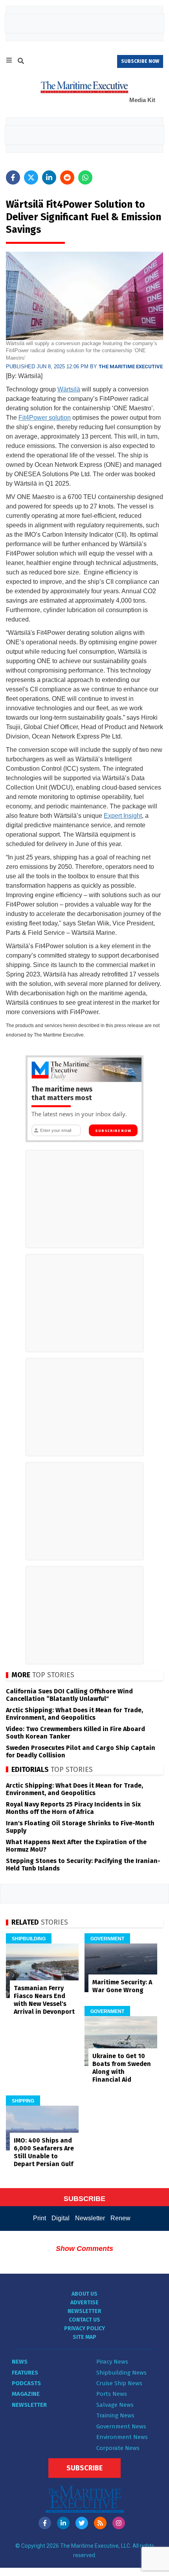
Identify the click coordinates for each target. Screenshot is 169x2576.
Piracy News (112, 2362)
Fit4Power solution (45, 418)
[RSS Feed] (100, 2523)
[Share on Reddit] (67, 177)
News (20, 2362)
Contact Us (84, 2320)
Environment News (122, 2437)
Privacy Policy (84, 2328)
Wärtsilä (69, 389)
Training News (115, 2415)
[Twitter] (82, 2523)
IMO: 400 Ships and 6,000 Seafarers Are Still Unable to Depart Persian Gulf (44, 2152)
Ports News (112, 2394)
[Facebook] (45, 2523)
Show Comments (84, 2249)
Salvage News (115, 2405)
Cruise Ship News (119, 2383)
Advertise (84, 2303)
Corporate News (118, 2448)
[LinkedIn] (63, 2523)
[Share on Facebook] (13, 177)
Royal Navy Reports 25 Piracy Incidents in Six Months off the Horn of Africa (73, 1808)
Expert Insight (123, 816)
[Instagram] (119, 2523)
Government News (121, 2426)
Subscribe (84, 2468)
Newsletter (90, 2218)
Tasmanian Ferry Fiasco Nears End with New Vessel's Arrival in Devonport (44, 2000)
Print (39, 2218)
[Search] (21, 62)
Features (25, 2373)
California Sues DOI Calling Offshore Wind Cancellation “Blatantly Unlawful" (69, 1695)
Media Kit (142, 100)
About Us (84, 2294)
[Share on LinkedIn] (49, 177)
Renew (120, 2218)
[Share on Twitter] (31, 177)
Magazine (26, 2394)
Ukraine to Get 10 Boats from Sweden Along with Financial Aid (122, 2068)
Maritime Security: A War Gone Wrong (122, 1986)
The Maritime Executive (131, 367)
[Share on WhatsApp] (85, 177)
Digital (61, 2218)
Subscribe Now (113, 1131)
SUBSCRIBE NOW (140, 61)
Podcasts (26, 2383)
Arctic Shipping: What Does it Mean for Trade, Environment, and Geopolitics (74, 1714)
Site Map (84, 2337)
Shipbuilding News (121, 2373)
